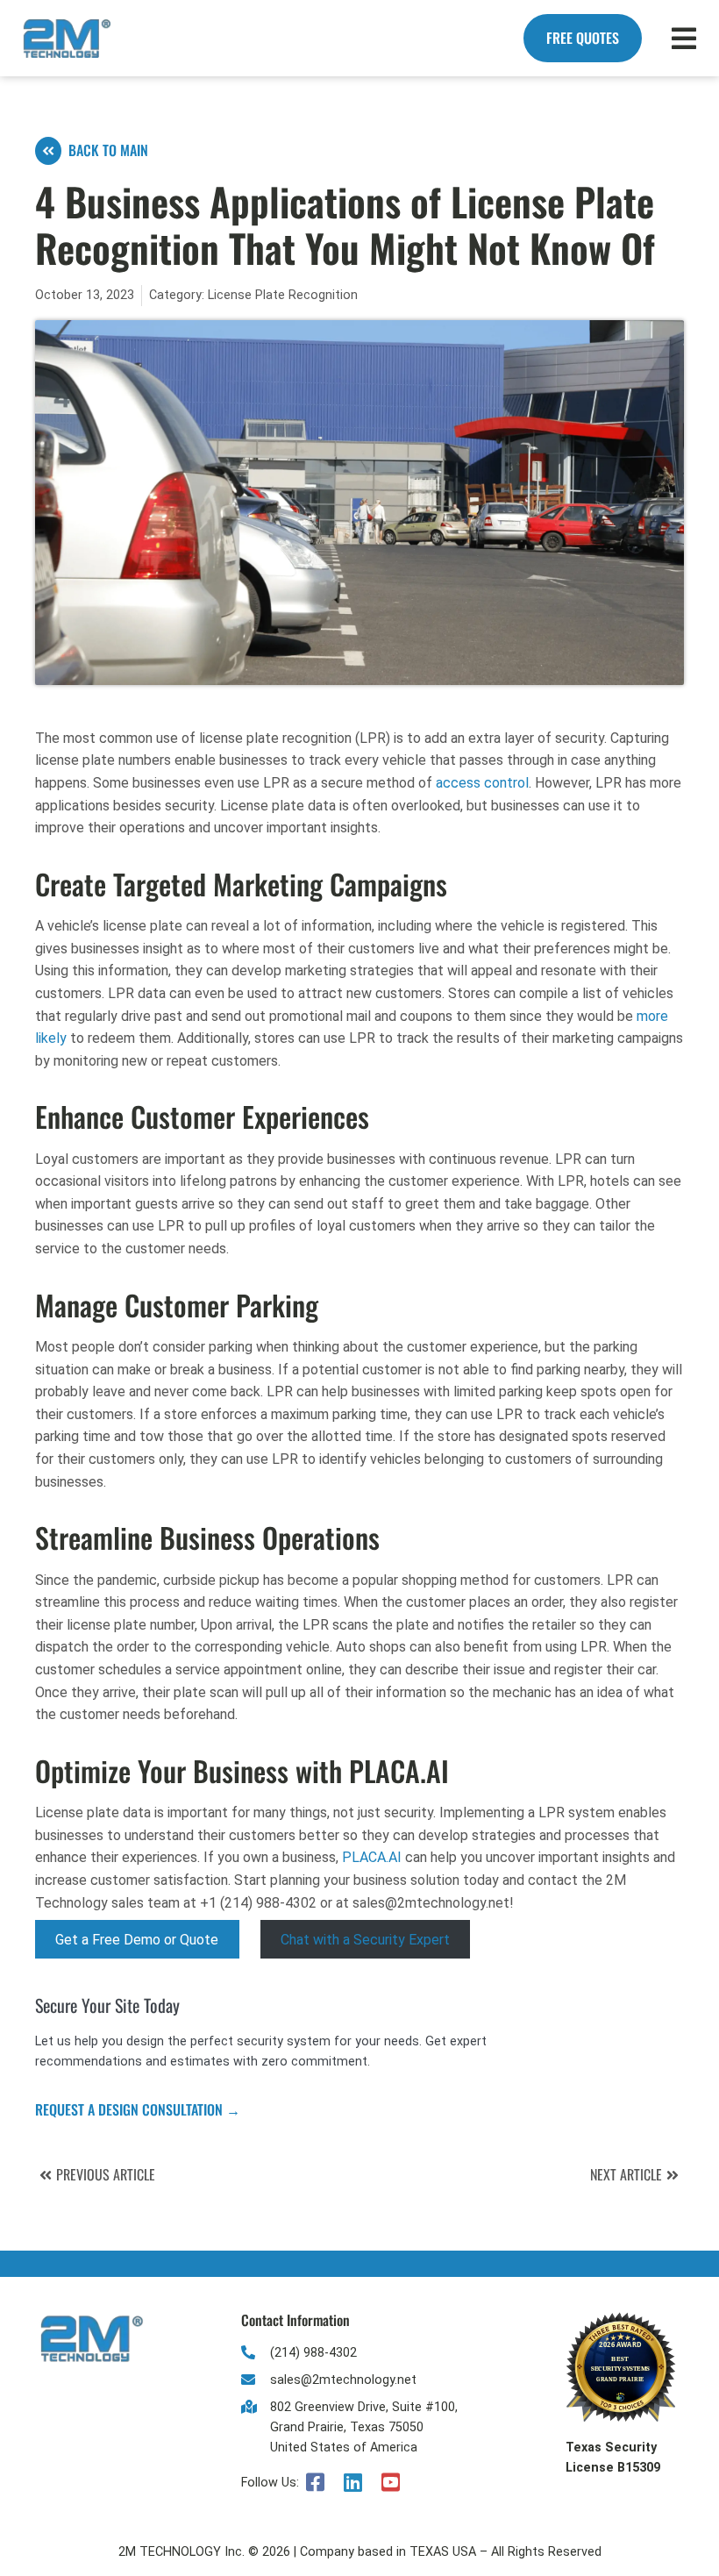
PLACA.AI (372, 1857)
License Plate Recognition (283, 295)
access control (482, 783)
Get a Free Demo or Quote (137, 1939)
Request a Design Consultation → (138, 2109)
